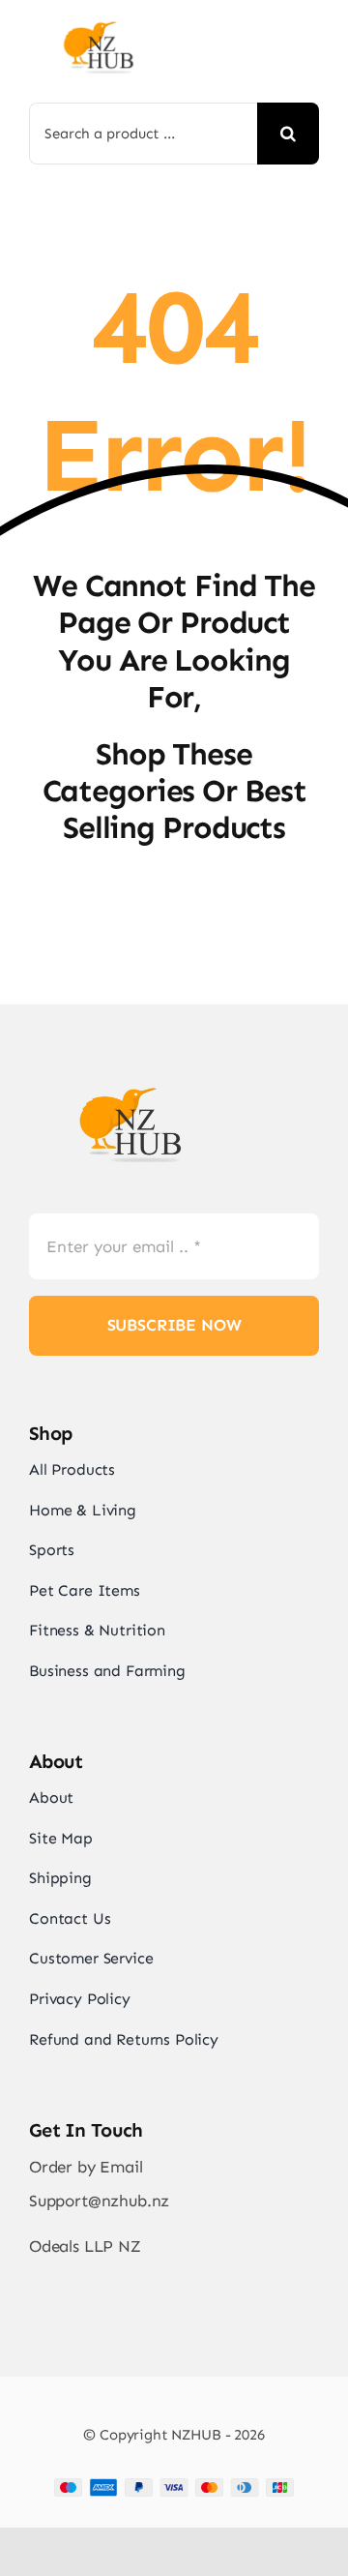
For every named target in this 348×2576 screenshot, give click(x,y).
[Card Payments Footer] (174, 2486)
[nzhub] (99, 25)
